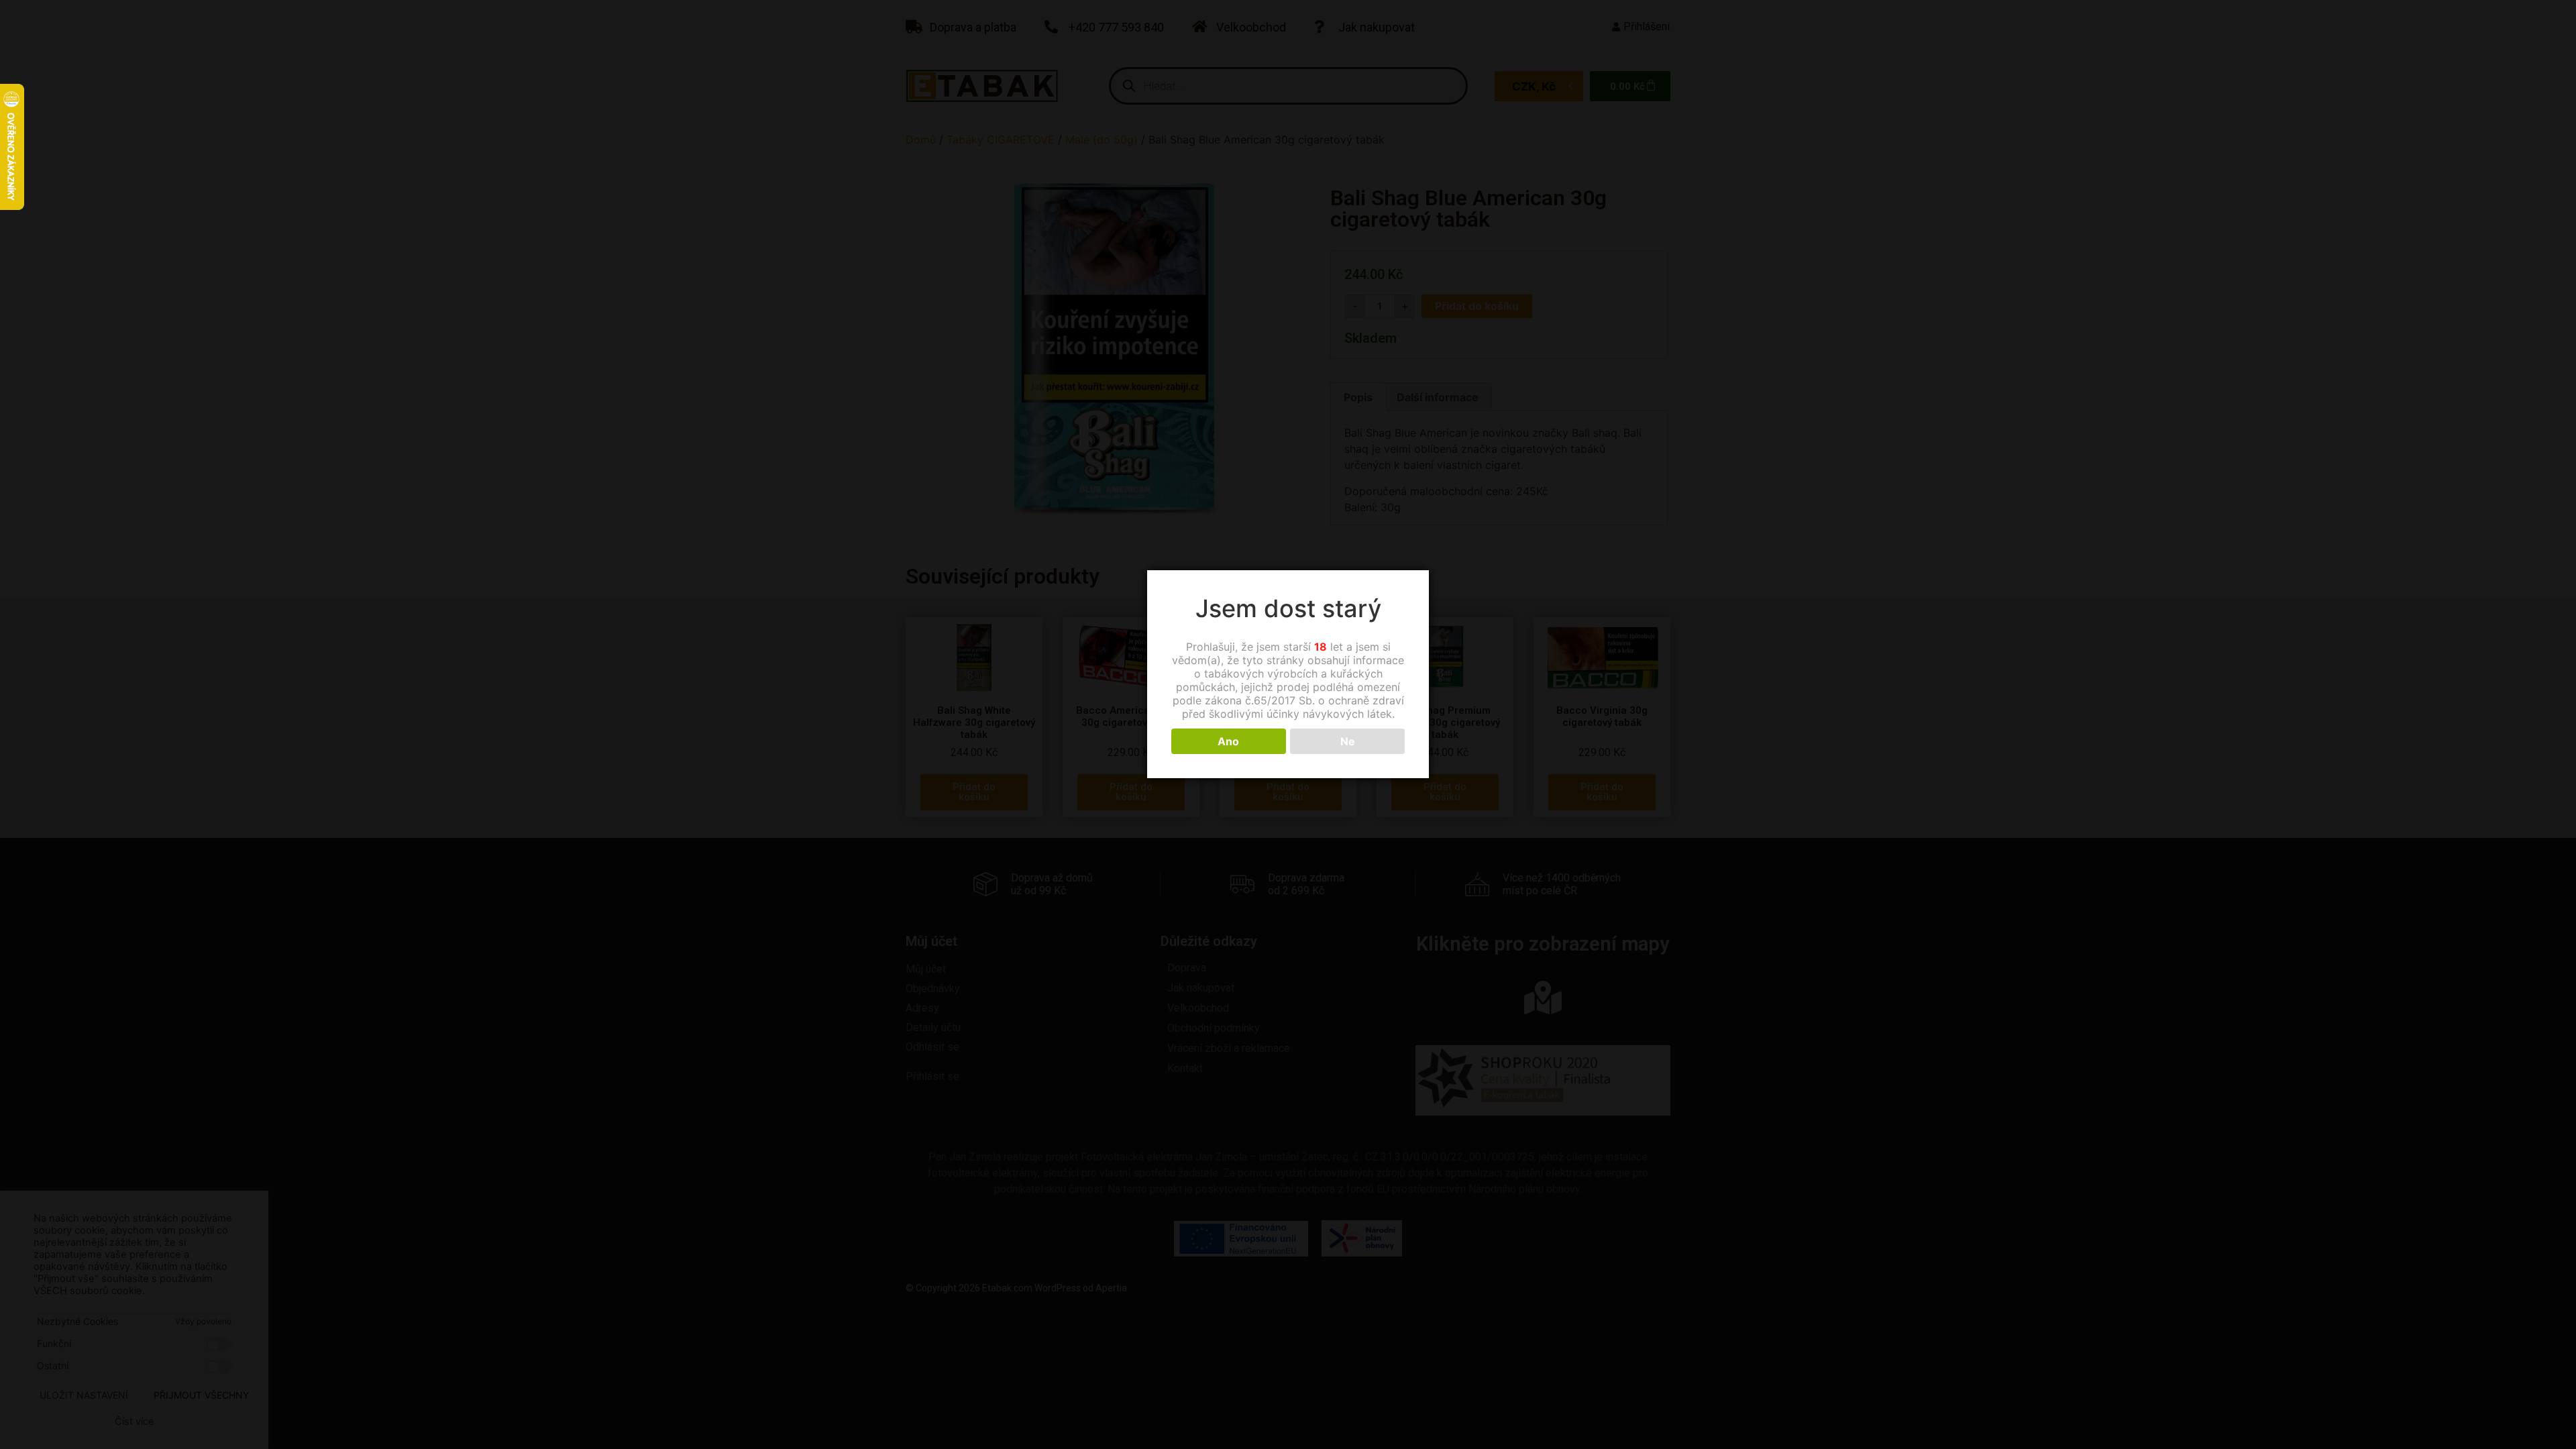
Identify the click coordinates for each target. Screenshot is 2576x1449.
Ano (1228, 741)
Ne (1348, 741)
